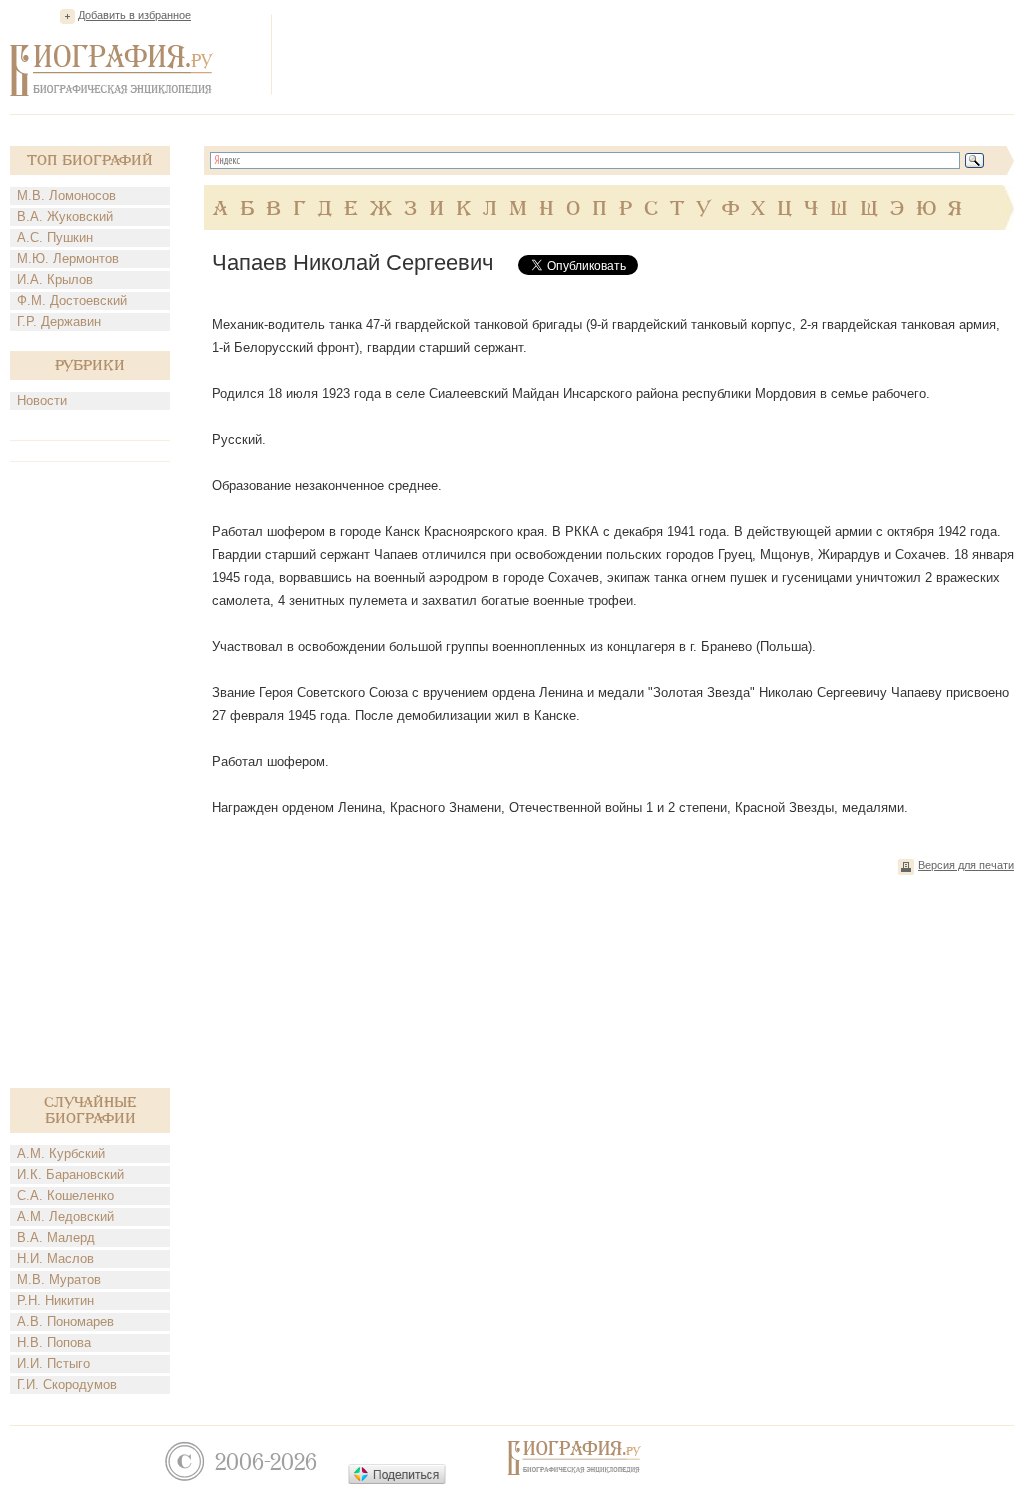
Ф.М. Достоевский (72, 300)
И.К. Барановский (70, 1174)
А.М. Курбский (61, 1153)
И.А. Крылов (55, 279)
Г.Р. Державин (59, 321)
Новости (42, 400)
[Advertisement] (650, 54)
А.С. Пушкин (55, 237)
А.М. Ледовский (65, 1216)
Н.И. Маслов (55, 1258)
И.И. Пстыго (53, 1363)
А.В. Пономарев (65, 1321)
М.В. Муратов (59, 1279)
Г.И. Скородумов (67, 1384)
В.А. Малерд (56, 1237)
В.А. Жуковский (65, 216)
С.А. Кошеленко (65, 1195)
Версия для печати (966, 865)
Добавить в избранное (134, 15)
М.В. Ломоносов (66, 195)
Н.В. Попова (54, 1342)
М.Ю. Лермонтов (68, 258)
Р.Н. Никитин (55, 1300)
